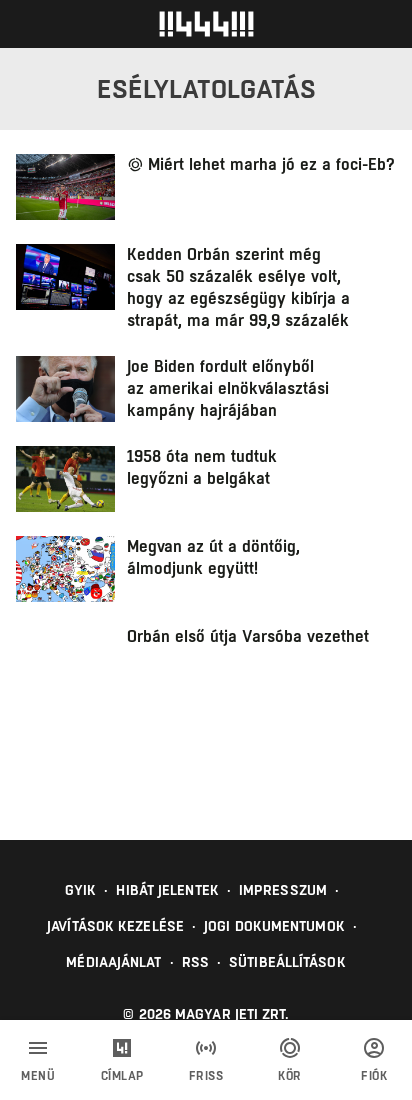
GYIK (80, 890)
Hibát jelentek (167, 890)
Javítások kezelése (115, 926)
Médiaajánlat (113, 962)
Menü (38, 1076)
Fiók (374, 1076)
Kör (290, 1076)
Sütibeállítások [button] (287, 962)
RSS (195, 962)
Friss (206, 1076)
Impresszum (283, 890)
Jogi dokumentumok (274, 926)
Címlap (122, 1076)
